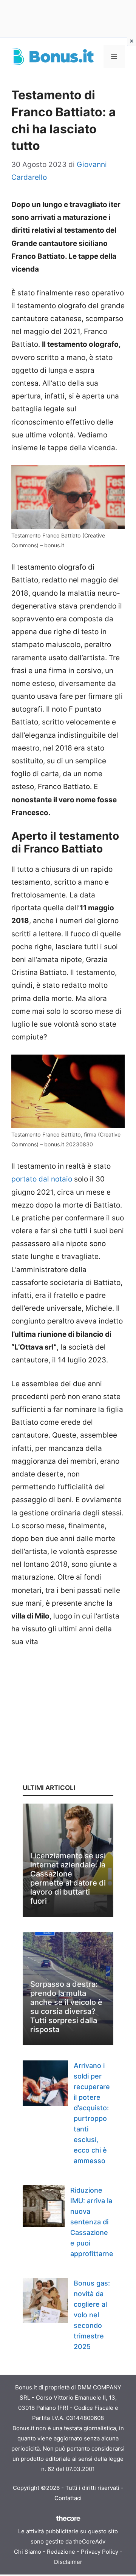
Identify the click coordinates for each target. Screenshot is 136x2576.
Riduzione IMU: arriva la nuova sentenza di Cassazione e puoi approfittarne (92, 2222)
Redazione (61, 2552)
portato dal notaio (42, 1179)
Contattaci (68, 2498)
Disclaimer (68, 2562)
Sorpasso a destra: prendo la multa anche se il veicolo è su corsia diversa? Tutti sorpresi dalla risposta (66, 2007)
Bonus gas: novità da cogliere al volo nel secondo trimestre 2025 (92, 2315)
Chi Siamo (28, 2552)
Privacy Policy (100, 2552)
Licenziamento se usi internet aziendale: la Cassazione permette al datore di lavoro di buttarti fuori (68, 1878)
